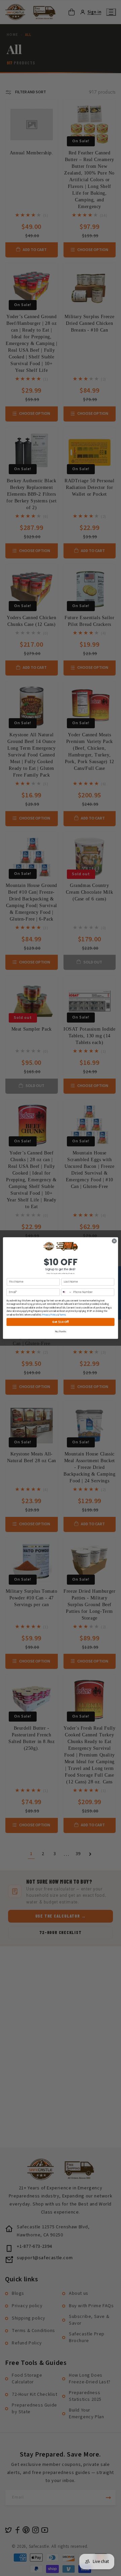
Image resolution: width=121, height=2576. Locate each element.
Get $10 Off (61, 1322)
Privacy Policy (49, 1315)
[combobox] (67, 1292)
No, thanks (61, 1332)
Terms (62, 1315)
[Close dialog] (114, 1241)
